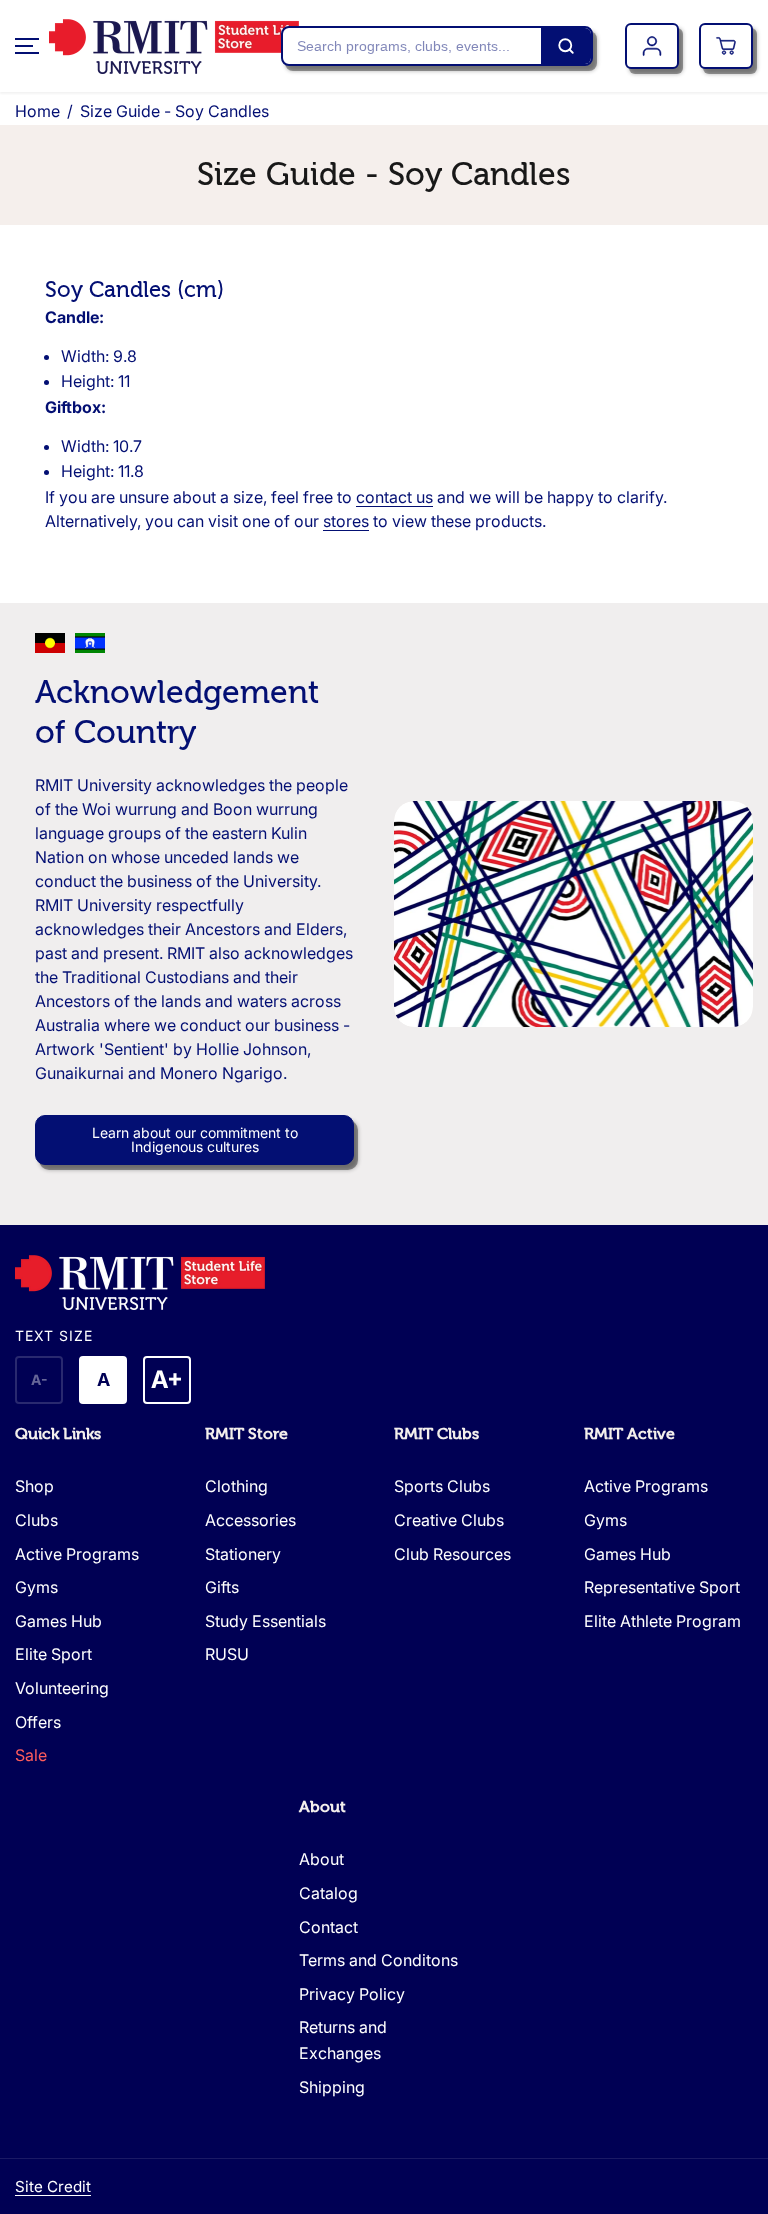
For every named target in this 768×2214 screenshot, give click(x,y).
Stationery (243, 1554)
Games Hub (58, 1621)
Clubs (36, 1520)
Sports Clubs (442, 1486)
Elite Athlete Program (662, 1621)
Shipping (332, 2087)
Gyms (36, 1587)
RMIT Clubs (436, 1434)
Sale (31, 1755)
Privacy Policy (352, 1994)
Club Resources (452, 1554)
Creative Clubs (449, 1520)
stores (346, 521)
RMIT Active (629, 1434)
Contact (328, 1927)
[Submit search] (566, 46)
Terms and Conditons (378, 1960)
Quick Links (58, 1434)
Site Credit (53, 2186)
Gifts (222, 1587)
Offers (38, 1722)
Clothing (236, 1486)
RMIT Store (246, 1434)
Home (37, 111)
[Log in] (652, 46)
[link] (384, 1282)
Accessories (250, 1520)
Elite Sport (53, 1654)
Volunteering (62, 1688)
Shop (34, 1486)
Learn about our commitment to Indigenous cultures (195, 1139)
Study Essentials (265, 1621)
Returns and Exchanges (343, 2040)
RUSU (227, 1654)
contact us (394, 497)
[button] (27, 46)
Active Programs (77, 1554)
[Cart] (726, 46)
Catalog (328, 1893)
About (322, 1807)
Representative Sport (662, 1587)
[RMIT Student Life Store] (149, 46)
